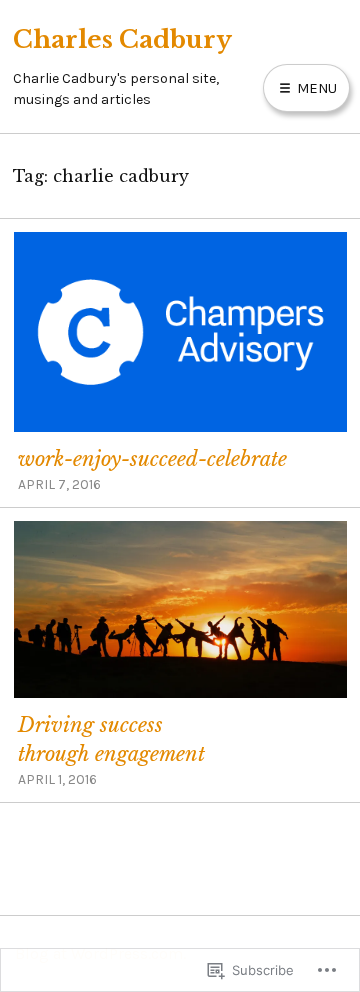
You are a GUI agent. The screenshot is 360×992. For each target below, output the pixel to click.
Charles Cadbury (122, 39)
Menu (315, 88)
